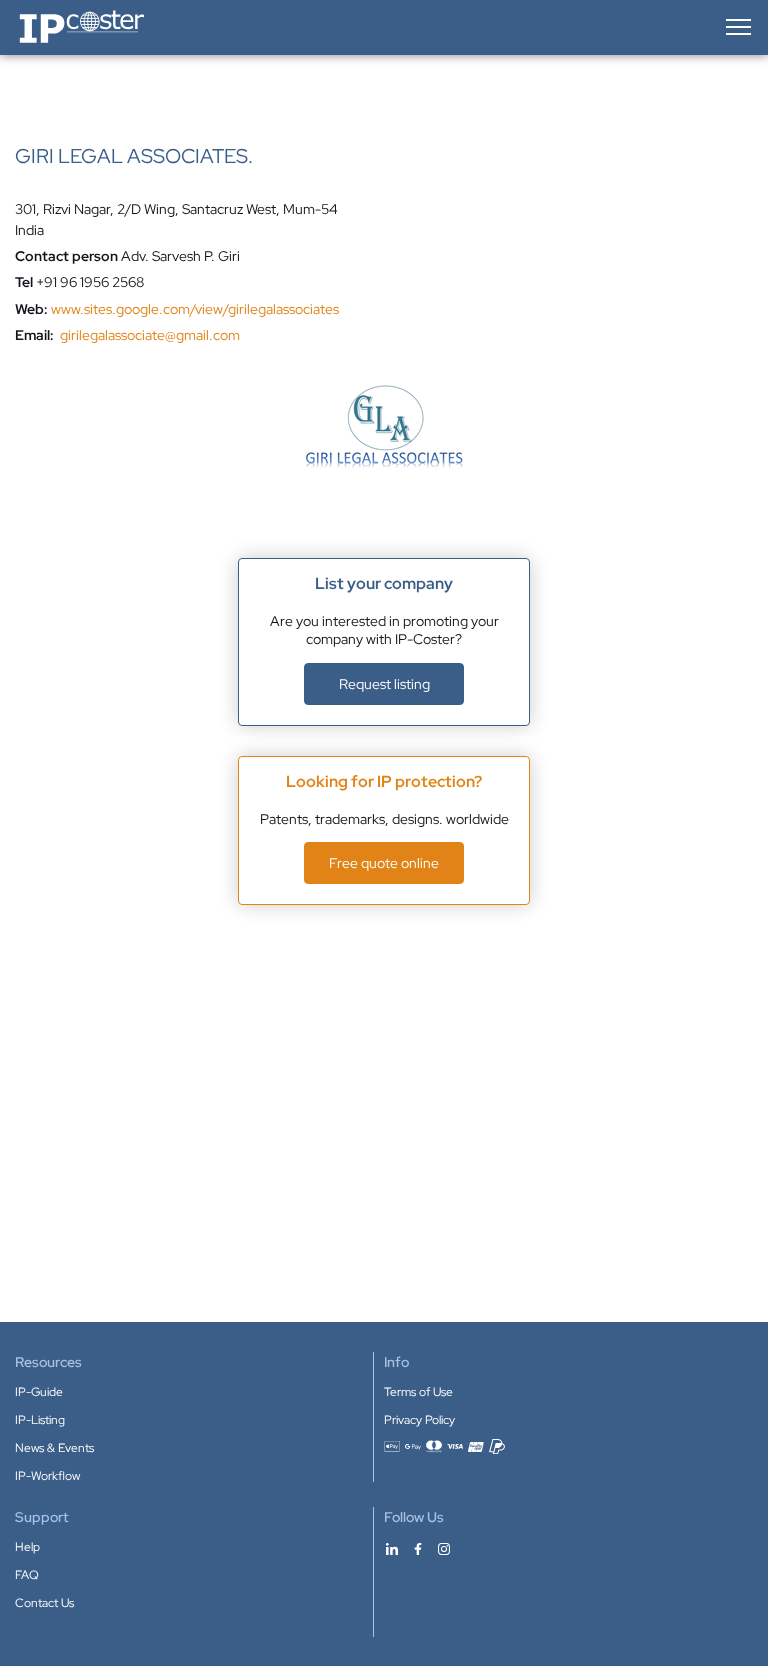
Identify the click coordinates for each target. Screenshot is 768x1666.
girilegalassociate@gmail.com (150, 335)
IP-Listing (40, 1420)
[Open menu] (737, 27)
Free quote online (384, 863)
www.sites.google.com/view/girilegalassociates (195, 309)
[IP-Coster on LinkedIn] (392, 1548)
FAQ (27, 1575)
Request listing (384, 684)
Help (27, 1547)
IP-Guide (39, 1392)
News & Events (54, 1448)
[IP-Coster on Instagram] (444, 1548)
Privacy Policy (419, 1420)
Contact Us (44, 1603)
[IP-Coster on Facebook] (418, 1548)
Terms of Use (418, 1392)
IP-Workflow (47, 1476)
